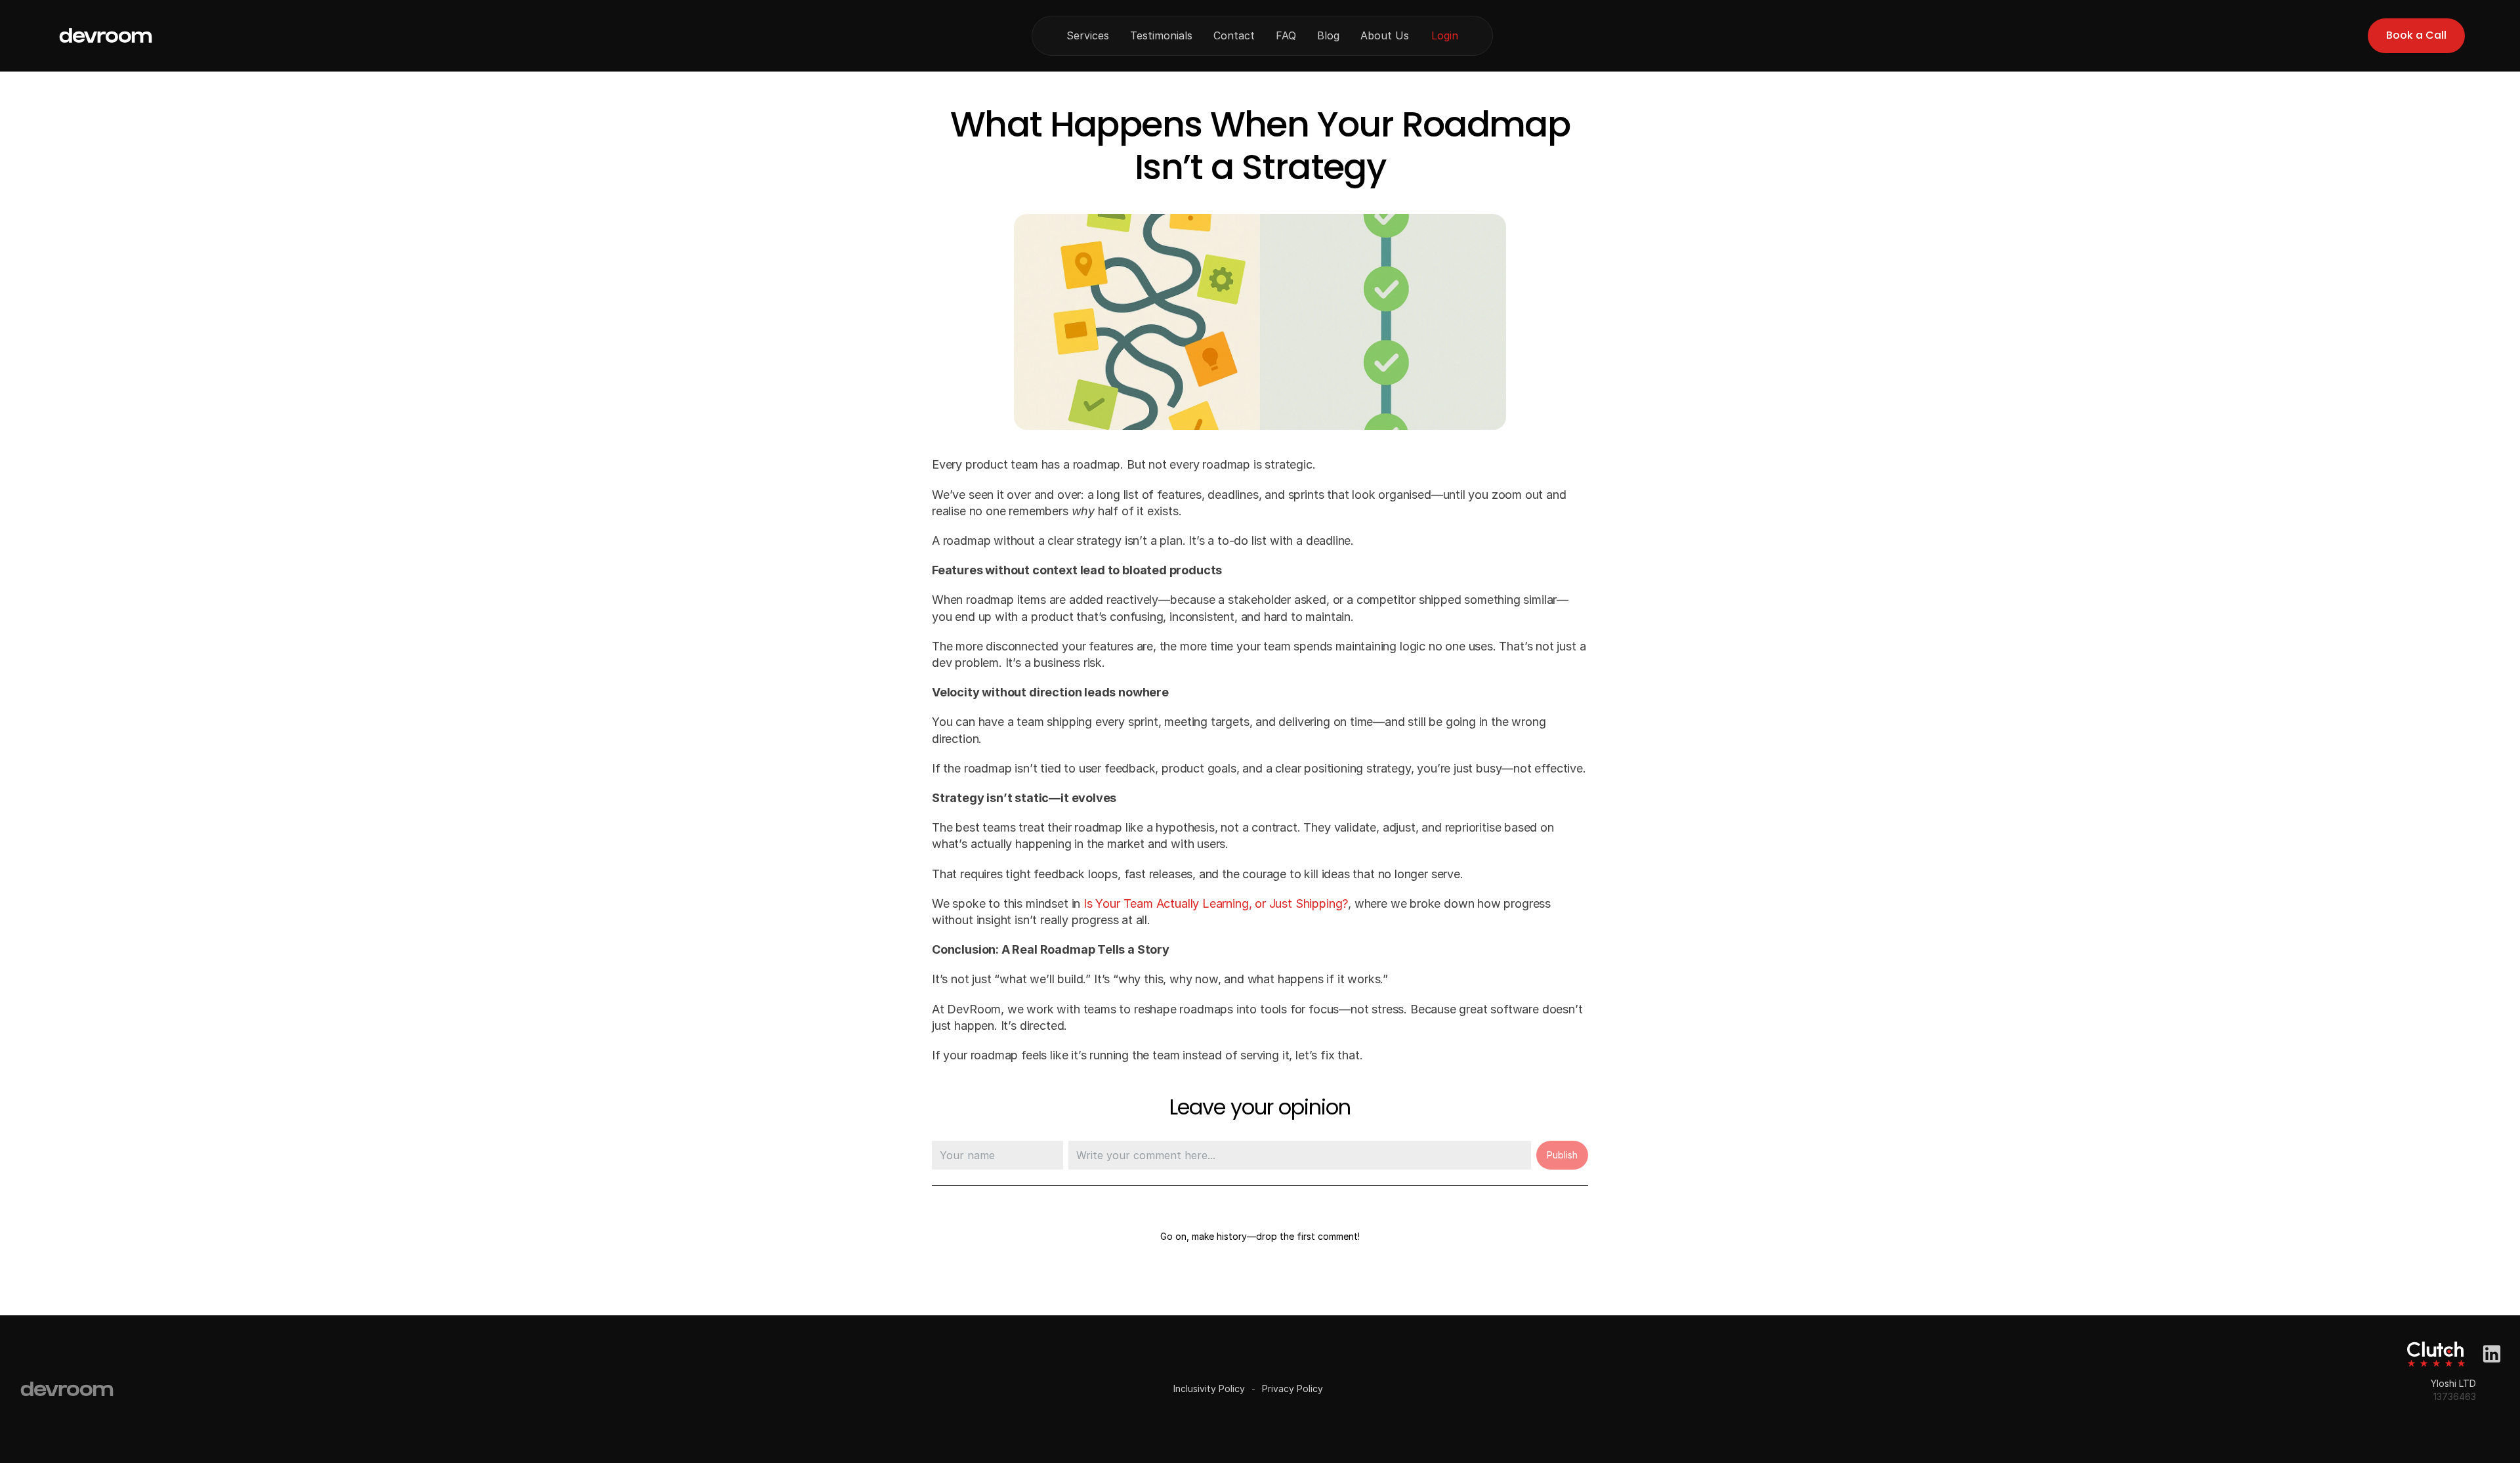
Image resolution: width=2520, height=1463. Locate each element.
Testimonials (1161, 35)
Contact (1234, 35)
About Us (1385, 35)
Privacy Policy (1292, 1389)
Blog (1328, 35)
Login (1445, 35)
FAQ (1286, 35)
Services (1088, 35)
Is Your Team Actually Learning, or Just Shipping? (1216, 903)
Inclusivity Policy (1209, 1389)
